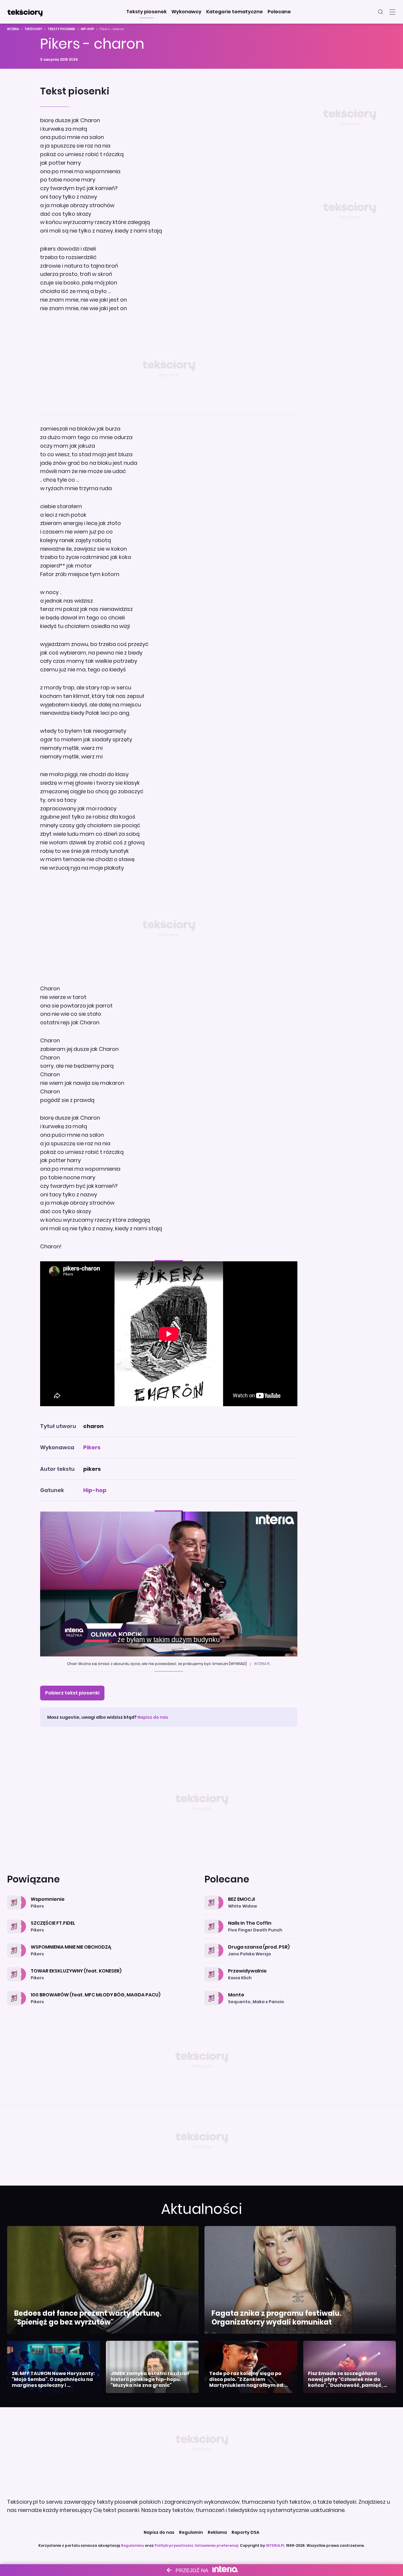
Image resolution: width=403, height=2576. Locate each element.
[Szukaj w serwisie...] (381, 12)
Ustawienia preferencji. (217, 2545)
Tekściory (33, 29)
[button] (146, 12)
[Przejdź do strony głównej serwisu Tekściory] (25, 12)
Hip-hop (87, 29)
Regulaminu (132, 2545)
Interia (13, 29)
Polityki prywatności (174, 2545)
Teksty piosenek (62, 29)
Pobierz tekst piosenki (72, 1693)
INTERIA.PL (275, 2545)
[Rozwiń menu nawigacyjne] (392, 12)
